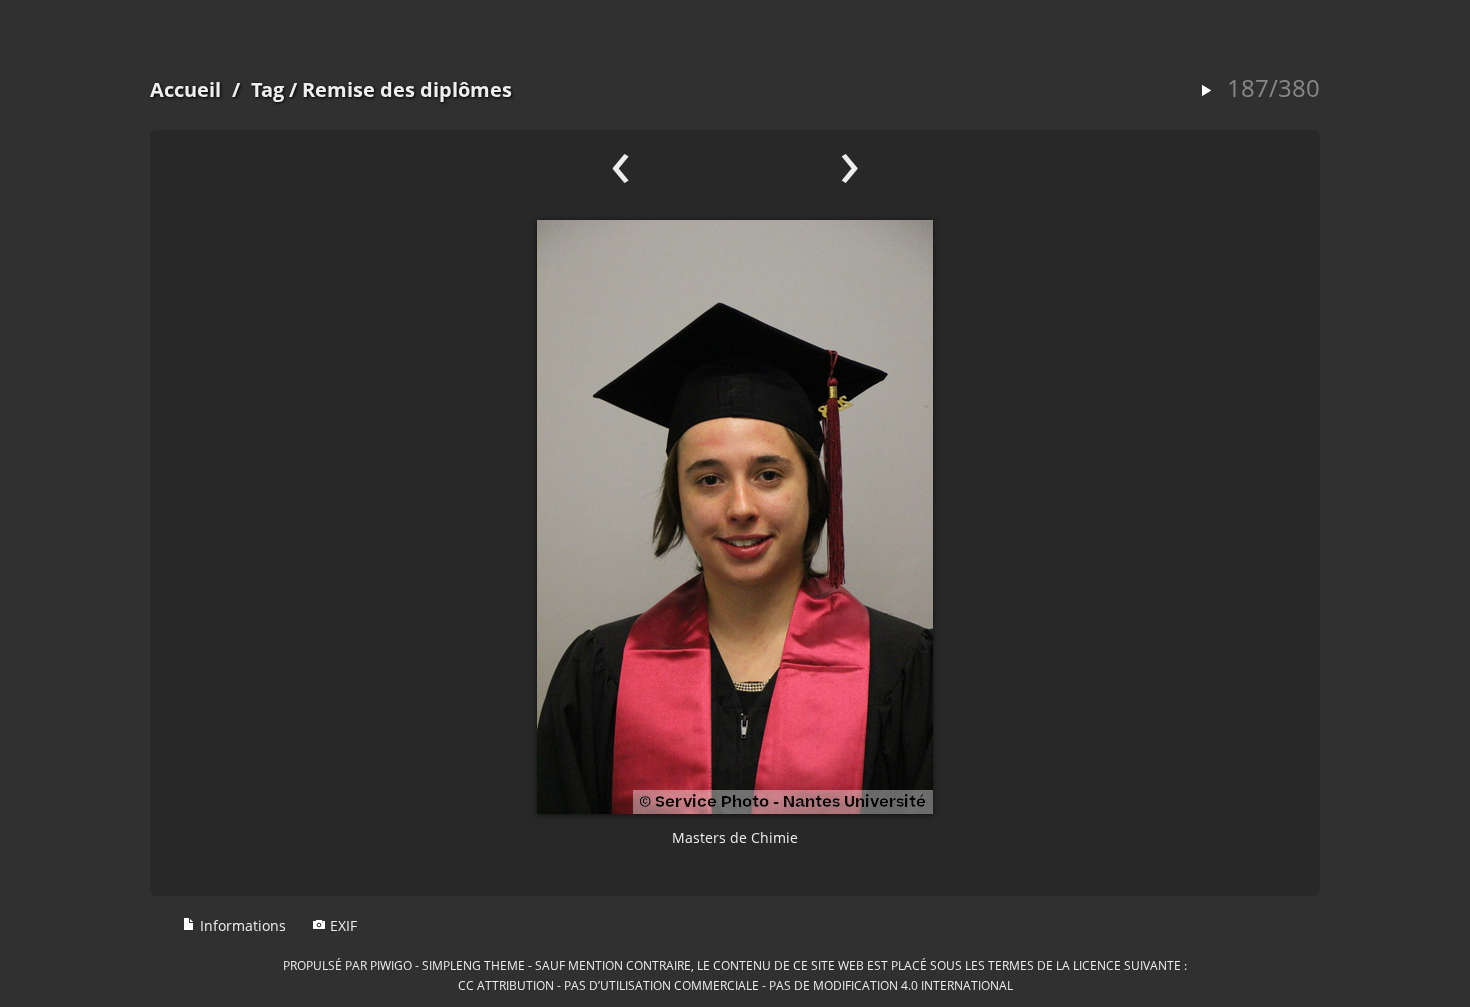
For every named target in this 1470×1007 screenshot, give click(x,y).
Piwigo (391, 965)
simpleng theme (473, 965)
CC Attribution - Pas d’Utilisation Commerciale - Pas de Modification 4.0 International (735, 985)
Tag (267, 89)
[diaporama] (1206, 91)
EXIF (341, 925)
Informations (241, 925)
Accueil (185, 89)
